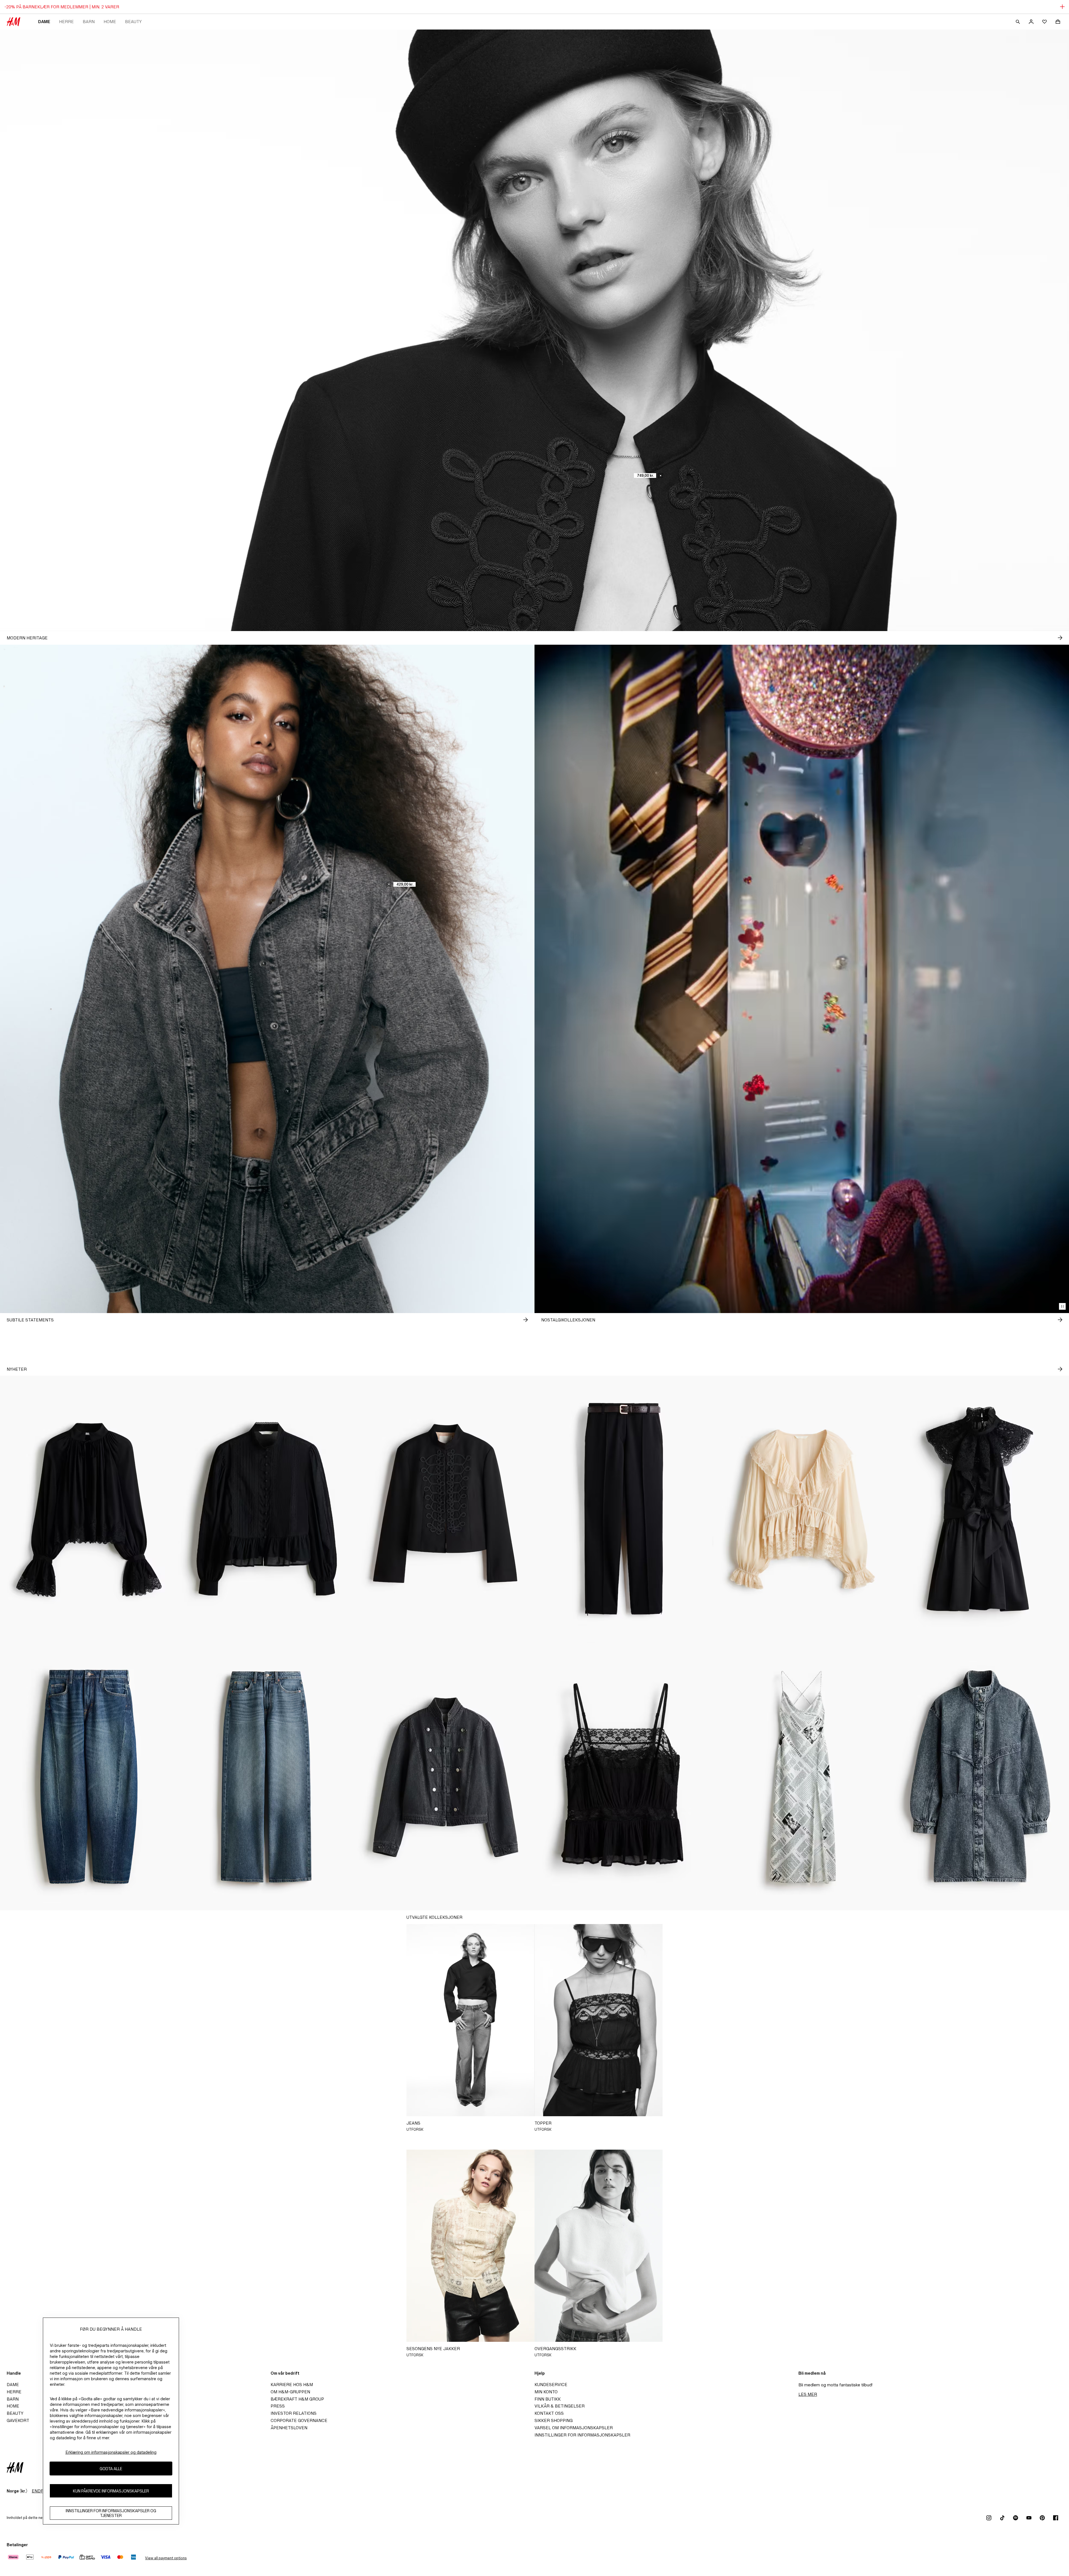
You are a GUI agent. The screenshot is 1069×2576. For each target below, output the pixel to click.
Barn (89, 22)
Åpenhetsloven (289, 2428)
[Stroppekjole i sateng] (802, 1777)
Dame (44, 22)
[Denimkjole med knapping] (980, 1777)
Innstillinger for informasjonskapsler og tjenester (111, 2513)
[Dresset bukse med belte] (624, 1509)
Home (110, 22)
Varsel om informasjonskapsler (574, 2428)
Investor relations (294, 2413)
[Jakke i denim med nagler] (445, 1777)
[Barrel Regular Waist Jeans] (89, 1777)
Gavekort (18, 2420)
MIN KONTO (546, 2392)
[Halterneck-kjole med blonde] (980, 1509)
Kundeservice (551, 2385)
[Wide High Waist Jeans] (267, 1777)
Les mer (808, 2394)
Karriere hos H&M (292, 2385)
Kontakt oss (549, 2413)
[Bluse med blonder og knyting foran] (802, 1509)
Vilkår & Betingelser (560, 2406)
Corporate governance (299, 2420)
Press (278, 2406)
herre (66, 22)
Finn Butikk (548, 2399)
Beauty (133, 22)
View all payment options (166, 2558)
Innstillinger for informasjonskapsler (582, 2435)
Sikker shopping (554, 2420)
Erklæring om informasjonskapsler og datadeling (111, 2452)
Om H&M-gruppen (290, 2392)
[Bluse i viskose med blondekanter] (89, 1509)
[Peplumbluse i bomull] (267, 1509)
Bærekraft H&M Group (297, 2399)
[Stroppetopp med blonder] (624, 1777)
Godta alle (111, 2469)
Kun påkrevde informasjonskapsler (111, 2491)
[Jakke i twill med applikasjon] (445, 1509)
